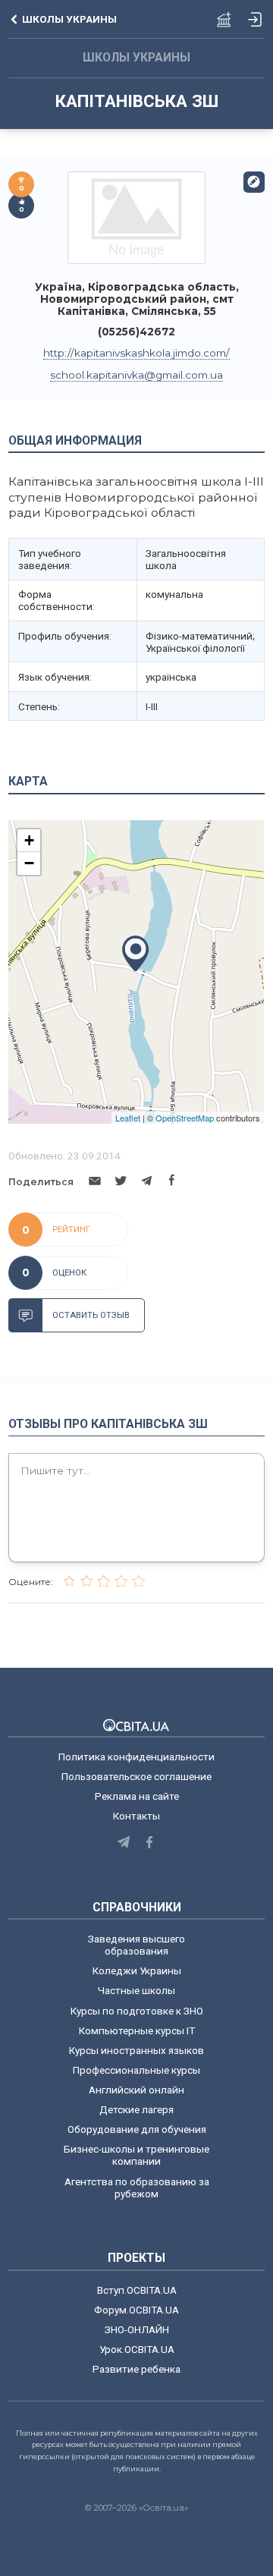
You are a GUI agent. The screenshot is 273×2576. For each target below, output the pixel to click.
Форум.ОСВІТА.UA (136, 2310)
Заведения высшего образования (136, 1945)
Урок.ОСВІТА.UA (137, 2349)
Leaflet (128, 1118)
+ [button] (29, 840)
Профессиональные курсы (136, 2070)
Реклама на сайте (137, 1796)
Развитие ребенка (136, 2369)
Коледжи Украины (137, 1971)
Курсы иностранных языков (136, 2050)
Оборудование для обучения (137, 2129)
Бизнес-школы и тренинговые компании (136, 2155)
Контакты (136, 1816)
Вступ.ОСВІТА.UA (137, 2290)
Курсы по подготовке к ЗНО (137, 2011)
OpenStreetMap (185, 1118)
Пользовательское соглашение (136, 1776)
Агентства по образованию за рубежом (137, 2188)
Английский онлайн (136, 2090)
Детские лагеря (136, 2109)
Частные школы (136, 1990)
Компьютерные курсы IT (137, 2030)
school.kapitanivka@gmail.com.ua (136, 375)
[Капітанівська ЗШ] (136, 217)
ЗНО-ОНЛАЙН (137, 2329)
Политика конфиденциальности (136, 1757)
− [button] (29, 863)
